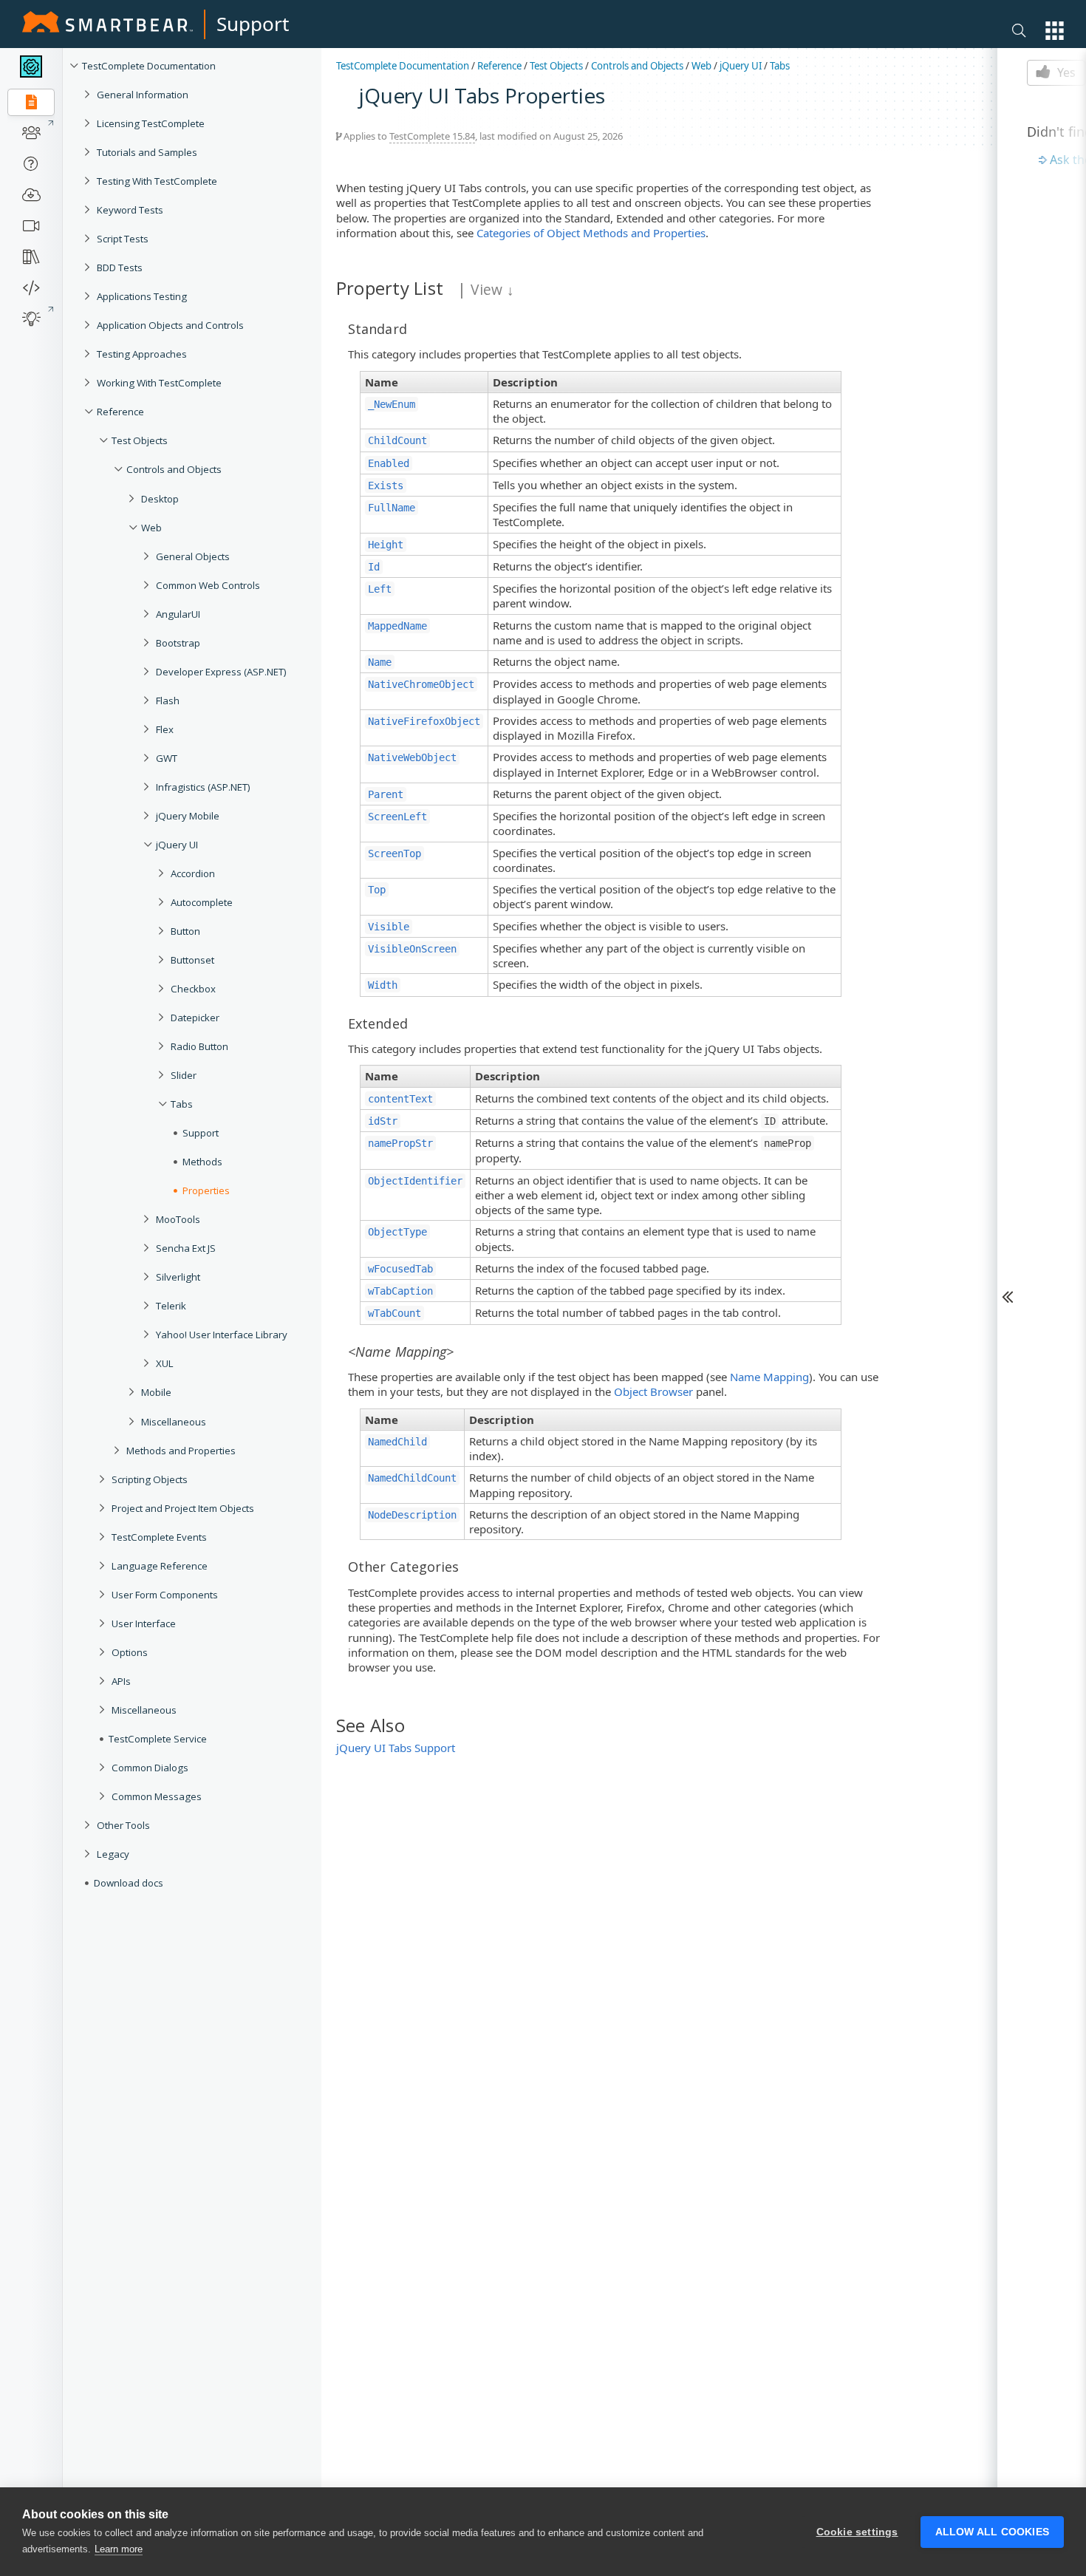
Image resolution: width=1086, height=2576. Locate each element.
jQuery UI (177, 845)
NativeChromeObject (421, 684)
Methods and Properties (181, 1451)
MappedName (397, 626)
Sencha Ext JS (186, 1248)
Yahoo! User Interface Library (222, 1335)
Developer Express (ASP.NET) (221, 672)
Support (253, 24)
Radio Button (199, 1046)
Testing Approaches (142, 354)
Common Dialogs (150, 1768)
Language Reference (160, 1566)
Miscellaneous (174, 1422)
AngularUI (178, 614)
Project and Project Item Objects (183, 1508)
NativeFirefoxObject (424, 721)
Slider (184, 1075)
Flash (168, 701)
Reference (120, 412)
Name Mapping (769, 1377)
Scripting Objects (150, 1479)
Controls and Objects (174, 469)
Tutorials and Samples (147, 152)
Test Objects (140, 440)
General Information (143, 95)
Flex (165, 729)
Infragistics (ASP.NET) (203, 787)
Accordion (193, 873)
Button (185, 931)
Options (130, 1652)
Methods (202, 1162)
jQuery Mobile (188, 816)
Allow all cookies (992, 2532)
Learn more (119, 2549)
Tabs (182, 1104)
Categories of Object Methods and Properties (591, 233)
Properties (206, 1190)
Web (151, 528)
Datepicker (195, 1018)
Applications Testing (142, 296)
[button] (1055, 31)
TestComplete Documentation (149, 66)
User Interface (144, 1623)
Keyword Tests (130, 210)
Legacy (113, 1854)
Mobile (156, 1392)
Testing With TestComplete (157, 181)
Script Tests (123, 239)
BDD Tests (120, 268)
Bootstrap (178, 643)
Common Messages (157, 1796)
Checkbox (193, 989)
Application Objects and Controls (170, 325)
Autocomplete (202, 902)
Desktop (160, 499)
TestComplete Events (159, 1537)
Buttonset (192, 960)
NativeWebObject (412, 757)
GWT (167, 758)
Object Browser (653, 1391)
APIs (121, 1681)
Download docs (129, 1883)
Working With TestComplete (159, 383)
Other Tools (123, 1825)
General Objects (193, 556)
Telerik (171, 1306)
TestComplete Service (158, 1739)
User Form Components (165, 1595)
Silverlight (178, 1277)
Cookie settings (857, 2532)
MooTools (178, 1219)
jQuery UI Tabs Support (396, 1748)
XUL (165, 1363)
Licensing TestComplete (151, 123)
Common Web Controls (208, 585)
